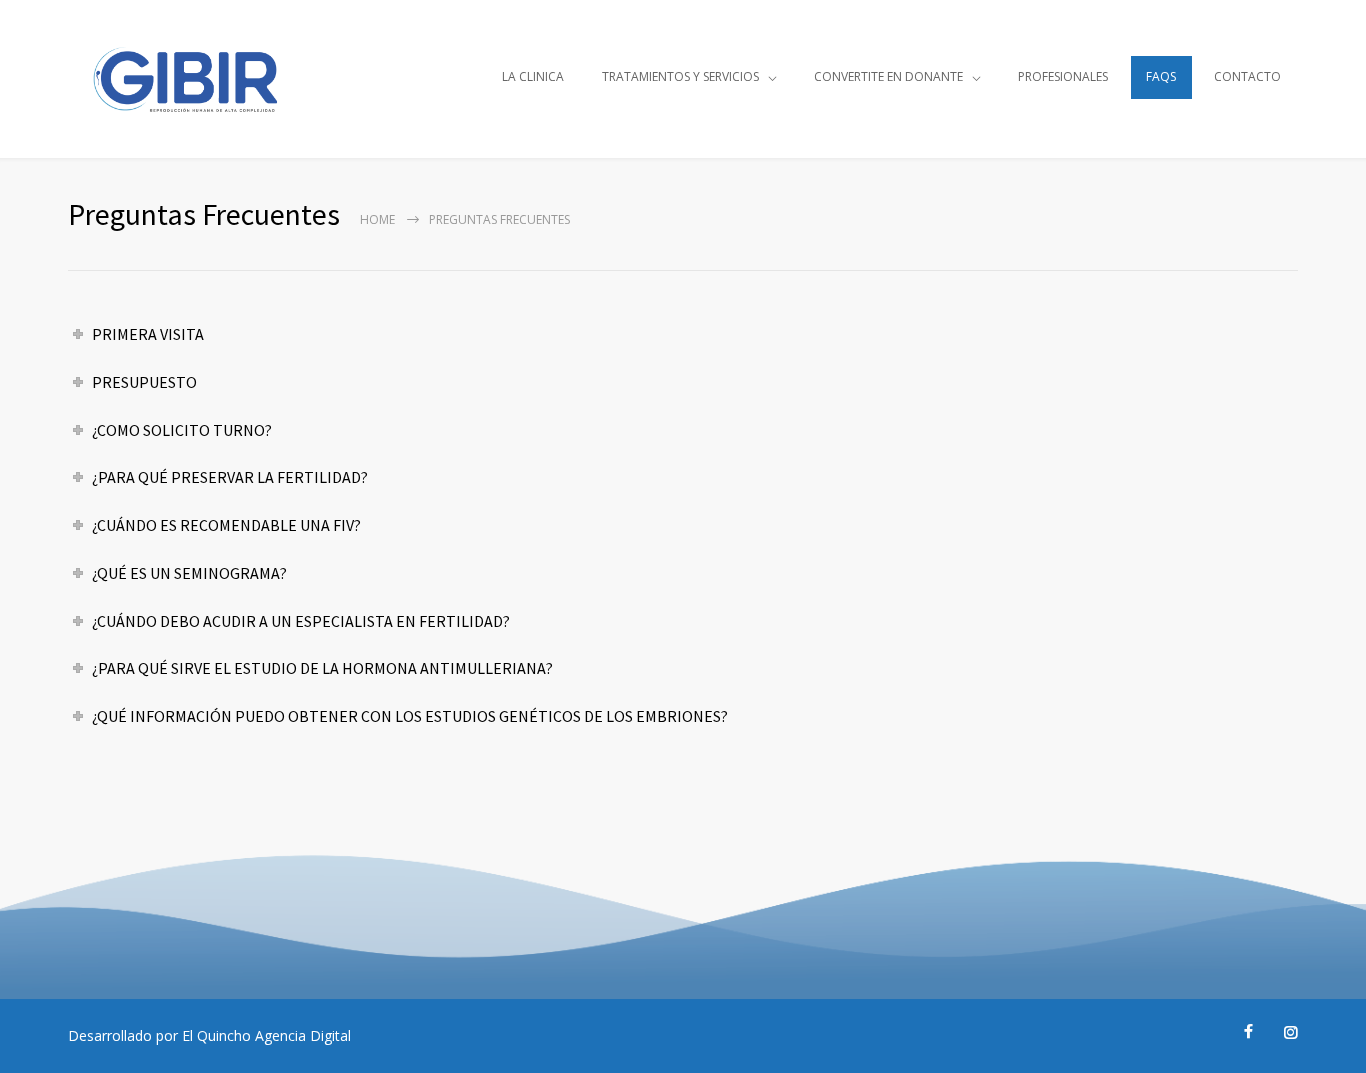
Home (377, 219)
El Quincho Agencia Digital (266, 1035)
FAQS (1161, 76)
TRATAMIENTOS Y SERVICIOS (680, 76)
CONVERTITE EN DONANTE (888, 76)
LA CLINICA (533, 76)
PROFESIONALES (1063, 76)
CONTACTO (1247, 76)
